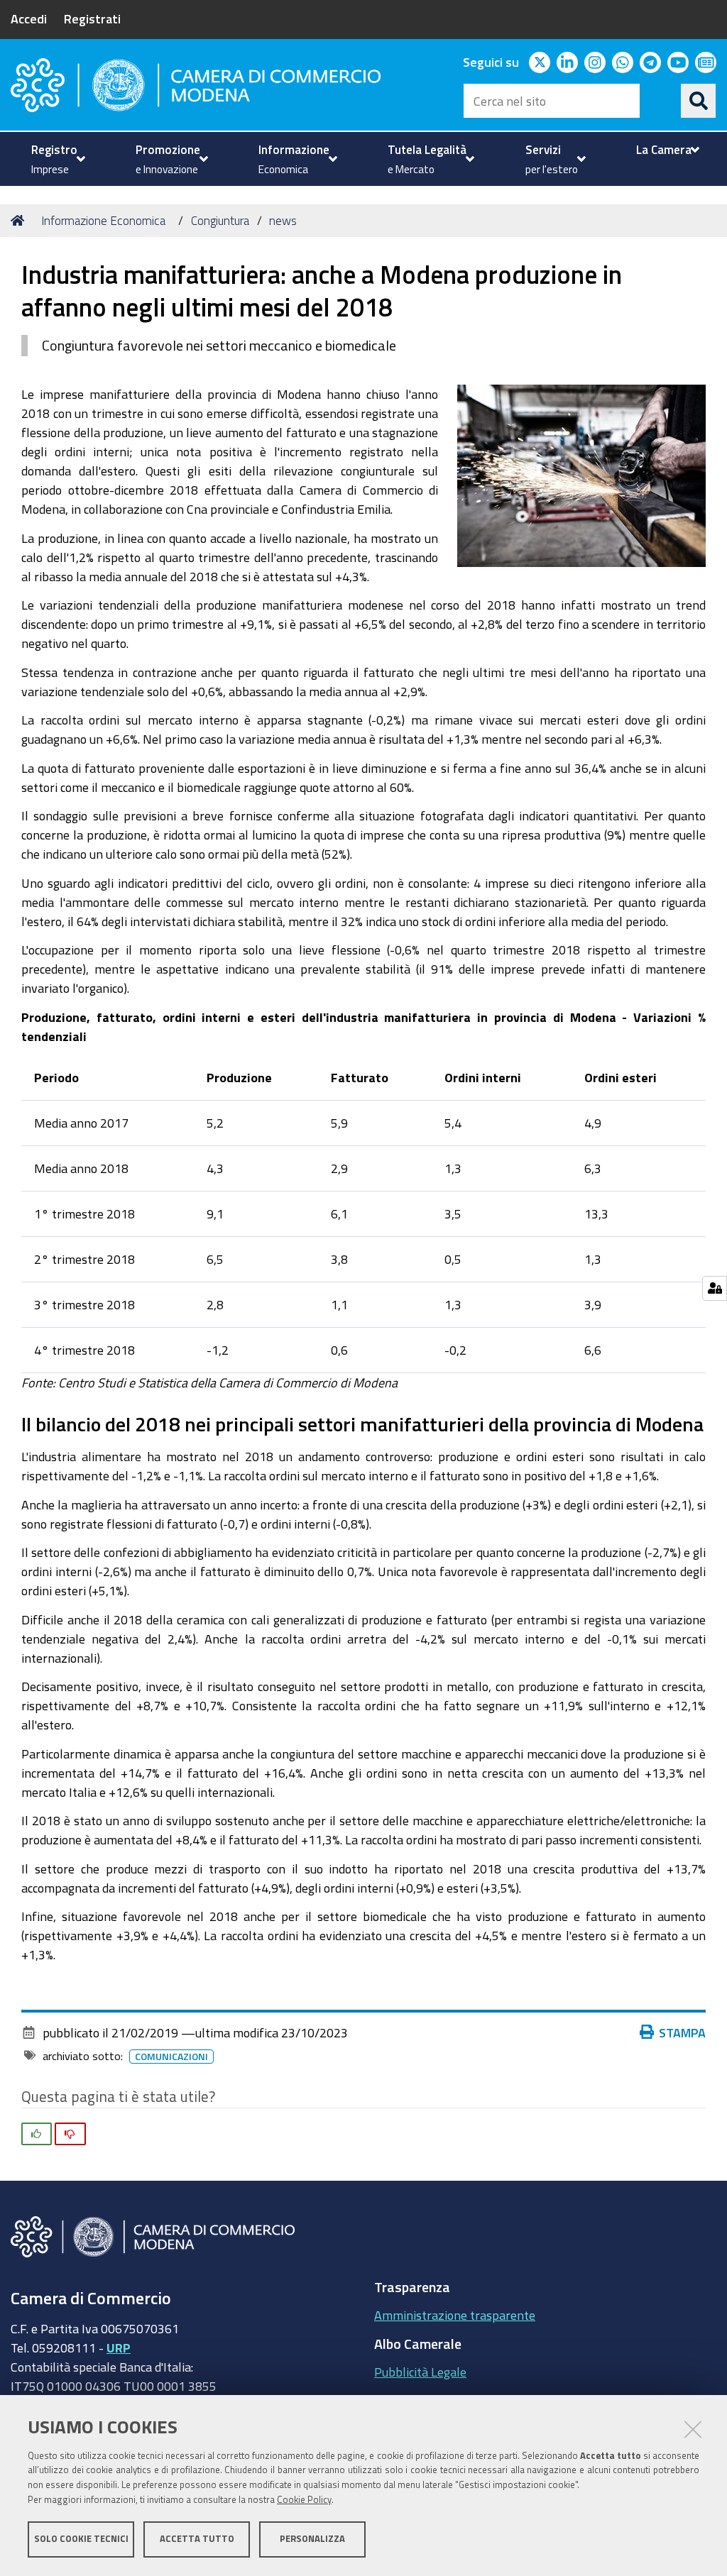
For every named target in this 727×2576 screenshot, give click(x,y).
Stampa (682, 2032)
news (283, 220)
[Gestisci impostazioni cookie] (715, 1288)
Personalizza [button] (312, 2539)
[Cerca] (699, 101)
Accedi (29, 18)
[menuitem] (56, 159)
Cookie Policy (304, 2500)
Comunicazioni (171, 2057)
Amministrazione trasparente (455, 2315)
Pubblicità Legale (420, 2372)
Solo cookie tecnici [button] (81, 2539)
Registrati (92, 18)
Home (20, 221)
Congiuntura (220, 220)
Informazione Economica (103, 220)
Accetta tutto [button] (197, 2539)
